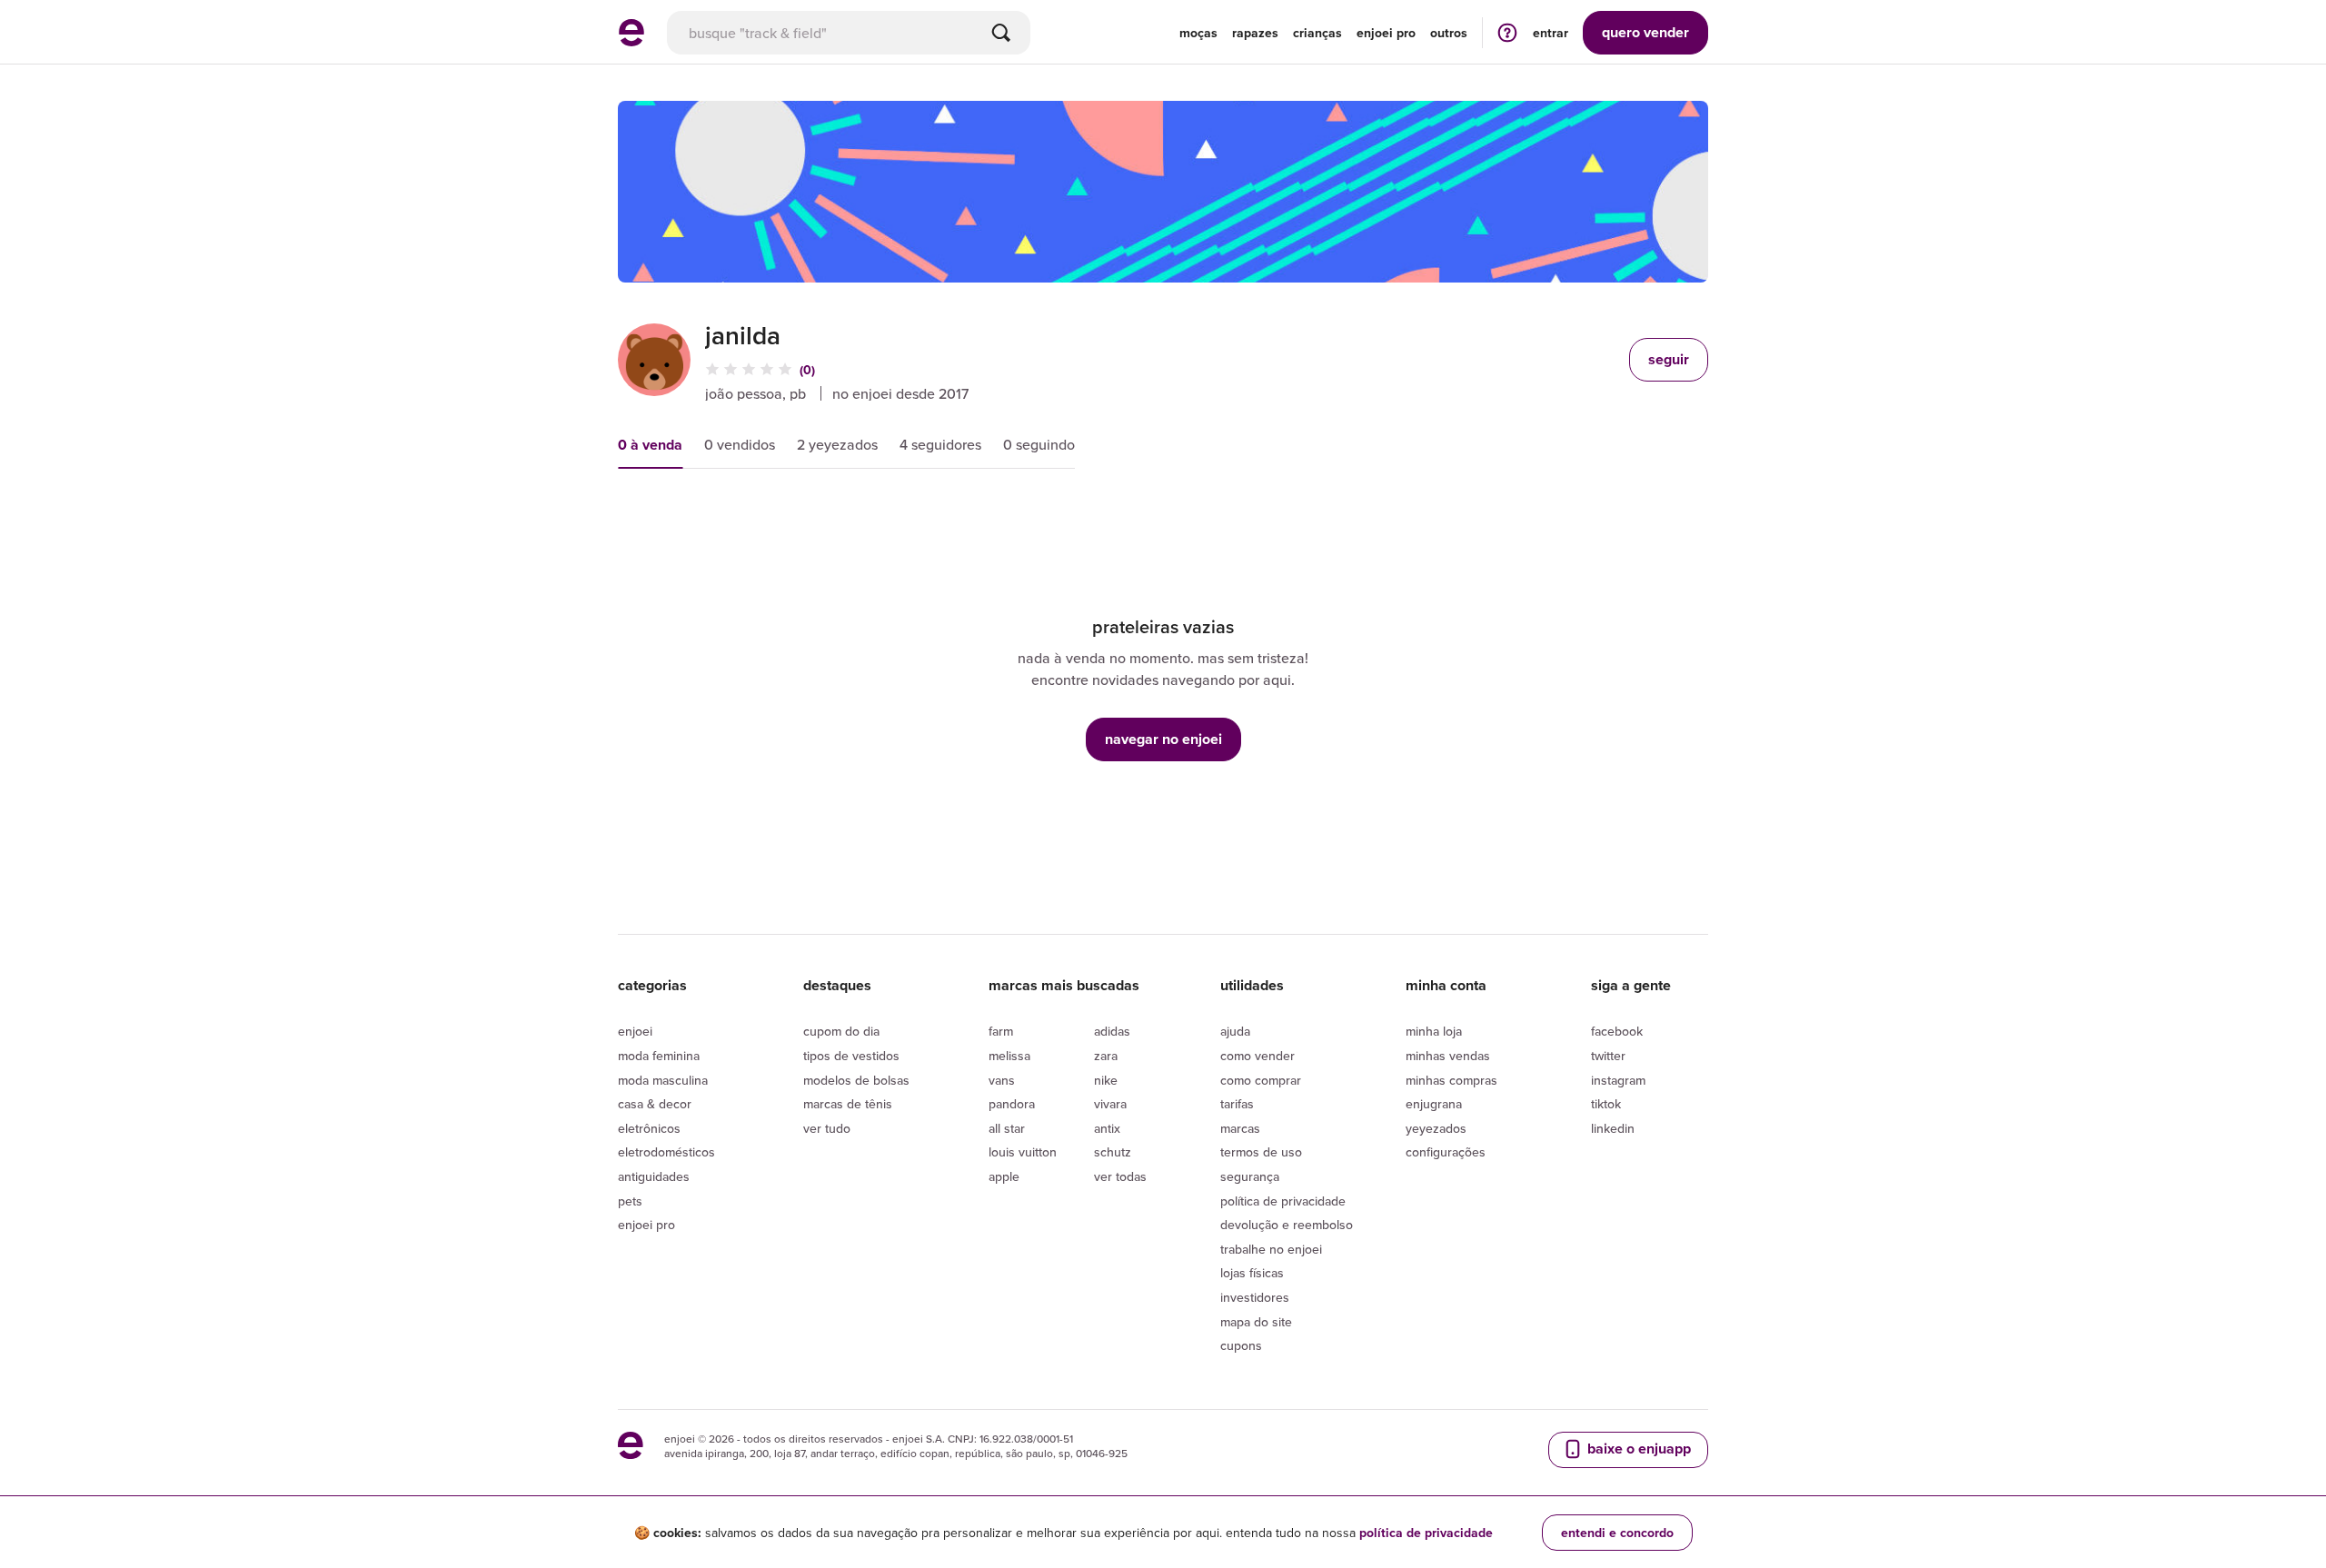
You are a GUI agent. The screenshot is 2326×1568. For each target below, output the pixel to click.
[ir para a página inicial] (631, 41)
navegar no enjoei (1163, 739)
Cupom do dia (841, 1031)
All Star (1007, 1128)
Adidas (1112, 1031)
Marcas (1240, 1128)
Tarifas (1237, 1104)
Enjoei (635, 1031)
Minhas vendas (1448, 1056)
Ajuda (1235, 1031)
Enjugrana (1434, 1104)
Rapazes (1255, 33)
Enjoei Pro (646, 1225)
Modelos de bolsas (856, 1080)
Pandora (1012, 1104)
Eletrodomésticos (666, 1152)
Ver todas (1120, 1176)
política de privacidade (1426, 1533)
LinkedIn (1613, 1128)
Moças (1198, 33)
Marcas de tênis (848, 1104)
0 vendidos (740, 444)
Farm (1001, 1031)
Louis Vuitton (1023, 1152)
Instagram (1618, 1080)
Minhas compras (1451, 1080)
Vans (1002, 1080)
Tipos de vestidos (851, 1056)
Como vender (1257, 1056)
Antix (1107, 1128)
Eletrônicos (649, 1128)
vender (1645, 32)
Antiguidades (654, 1176)
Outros (1449, 33)
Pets (630, 1201)
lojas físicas (1252, 1273)
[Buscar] (1001, 33)
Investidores (1255, 1297)
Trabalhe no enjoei (1271, 1249)
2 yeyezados (837, 444)
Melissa (1009, 1056)
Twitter (1608, 1056)
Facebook (1617, 1031)
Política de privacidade (1283, 1201)
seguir (1669, 359)
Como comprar (1261, 1080)
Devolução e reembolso (1287, 1225)
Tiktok (1606, 1104)
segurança (1250, 1176)
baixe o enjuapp (1637, 1449)
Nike (1106, 1080)
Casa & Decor (655, 1104)
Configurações (1446, 1152)
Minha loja (1434, 1031)
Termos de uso (1261, 1152)
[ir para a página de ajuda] (1507, 32)
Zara (1106, 1056)
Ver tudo (827, 1128)
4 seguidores (940, 444)
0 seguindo (1039, 444)
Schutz (1113, 1152)
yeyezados (1436, 1128)
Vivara (1110, 1104)
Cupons (1241, 1345)
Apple (1004, 1176)
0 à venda (650, 445)
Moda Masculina (663, 1080)
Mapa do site (1256, 1322)
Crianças (1317, 33)
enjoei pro (1386, 33)
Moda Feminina (659, 1056)
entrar (1551, 33)
